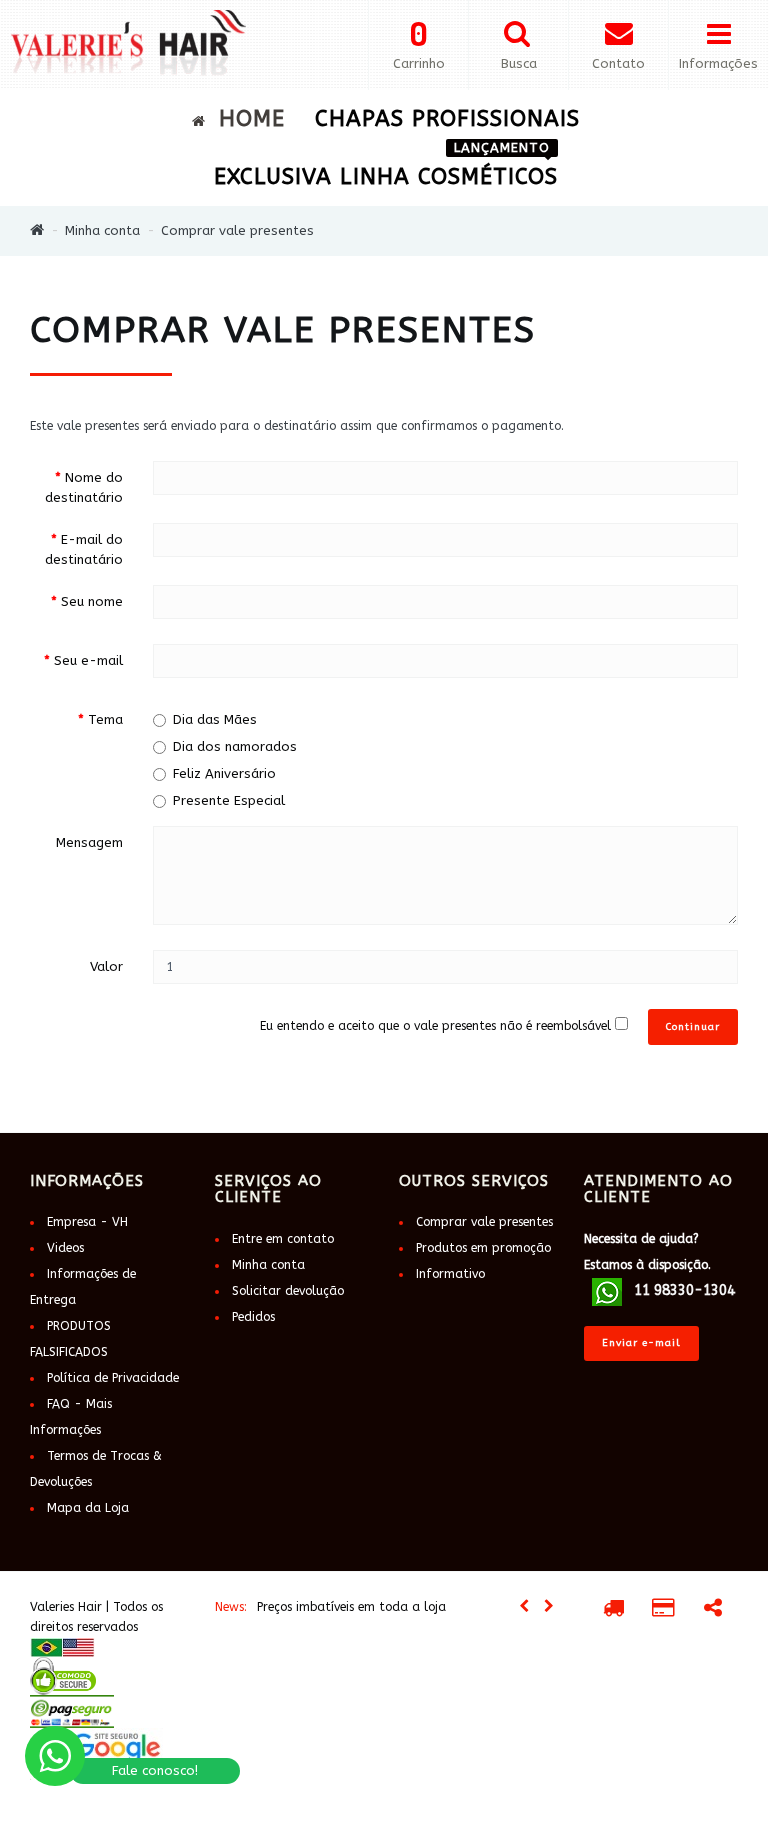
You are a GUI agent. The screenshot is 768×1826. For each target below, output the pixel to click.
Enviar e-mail (641, 1343)
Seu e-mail (88, 660)
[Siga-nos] (713, 1611)
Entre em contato (283, 1239)
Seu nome (92, 601)
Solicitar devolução (288, 1291)
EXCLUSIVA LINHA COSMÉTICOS (386, 169)
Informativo (450, 1274)
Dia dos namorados (235, 746)
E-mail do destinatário (84, 549)
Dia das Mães (215, 719)
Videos (65, 1248)
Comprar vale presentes (237, 230)
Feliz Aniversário (224, 773)
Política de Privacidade (113, 1378)
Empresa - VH (87, 1222)
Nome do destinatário (84, 487)
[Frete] (613, 1611)
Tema (105, 719)
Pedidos (253, 1317)
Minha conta (102, 230)
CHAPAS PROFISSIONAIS (447, 119)
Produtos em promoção (483, 1248)
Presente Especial (229, 800)
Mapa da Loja (88, 1508)
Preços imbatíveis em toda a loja (351, 1607)
